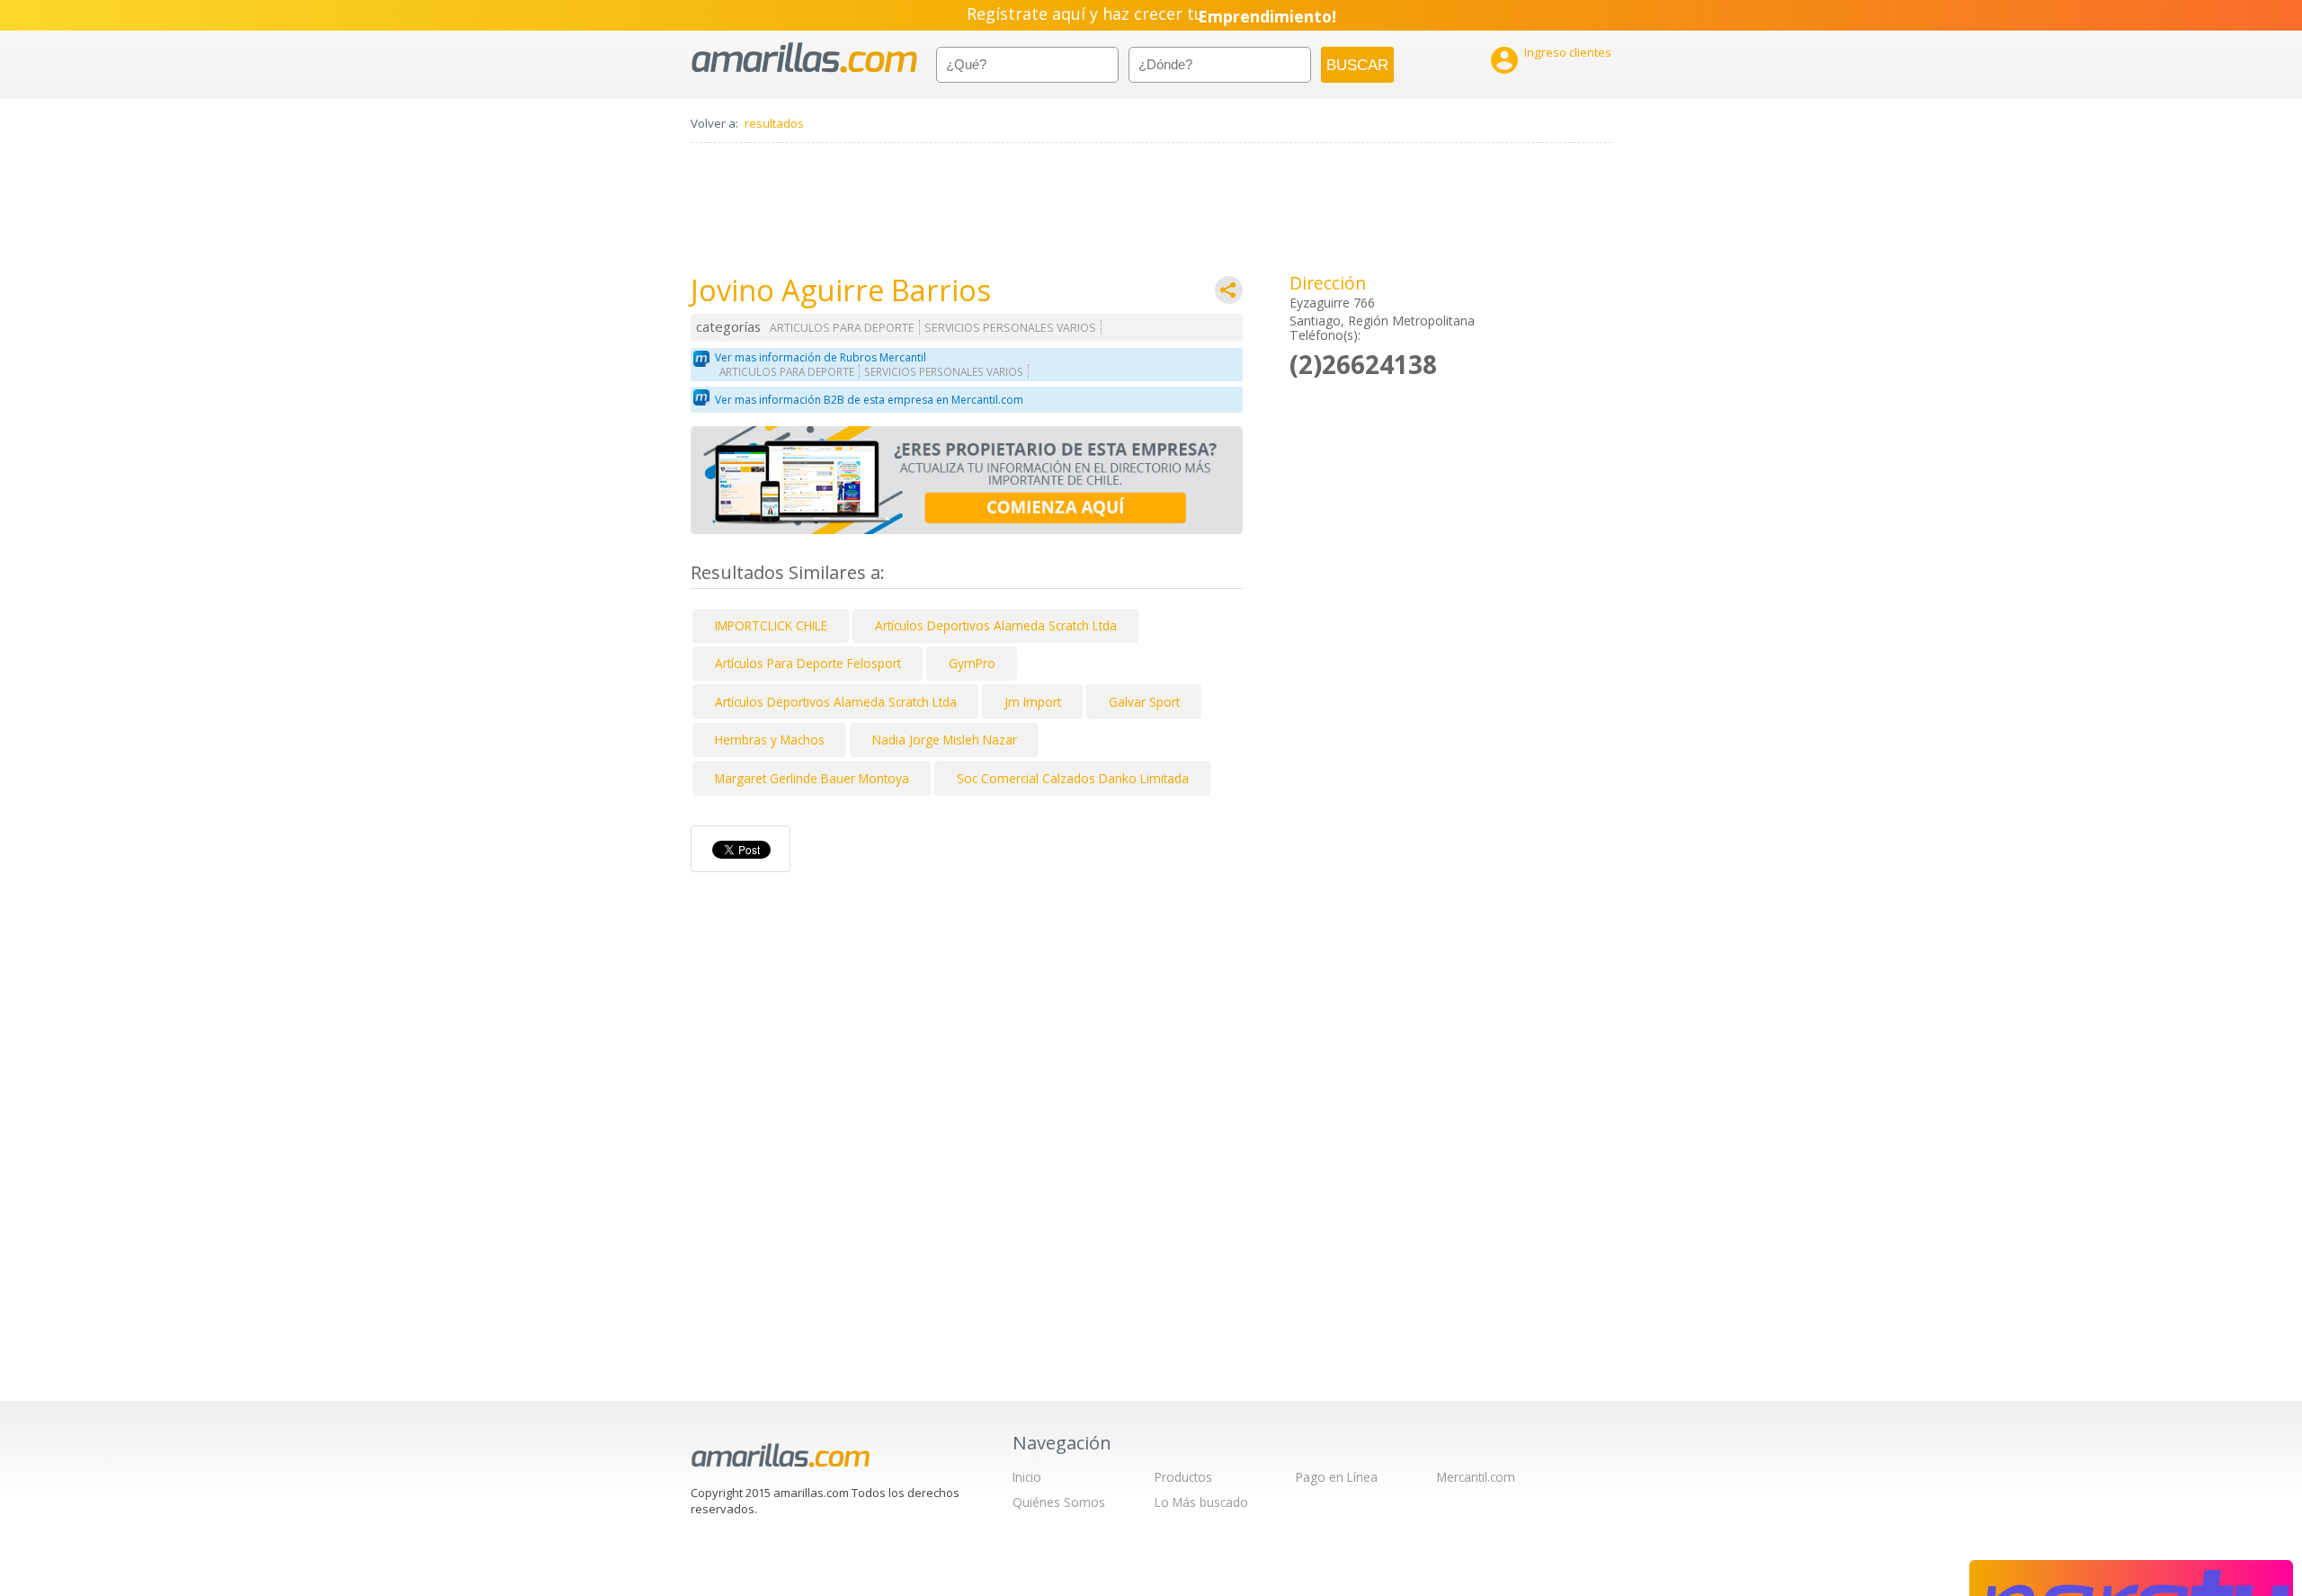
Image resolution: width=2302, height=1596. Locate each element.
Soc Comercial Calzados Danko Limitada (1073, 778)
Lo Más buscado (1201, 1502)
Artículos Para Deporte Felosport (808, 663)
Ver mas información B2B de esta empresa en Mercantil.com (869, 400)
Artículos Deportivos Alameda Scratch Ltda (996, 625)
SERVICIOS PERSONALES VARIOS (1010, 328)
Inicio (1027, 1477)
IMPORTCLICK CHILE (771, 625)
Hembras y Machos (770, 740)
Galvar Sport (1144, 702)
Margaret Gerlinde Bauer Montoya (812, 778)
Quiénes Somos (1059, 1502)
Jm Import (1033, 702)
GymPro (972, 663)
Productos (1183, 1477)
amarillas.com (804, 58)
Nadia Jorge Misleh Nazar (945, 740)
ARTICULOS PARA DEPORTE (842, 328)
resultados (774, 123)
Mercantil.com (1476, 1477)
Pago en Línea (1337, 1477)
